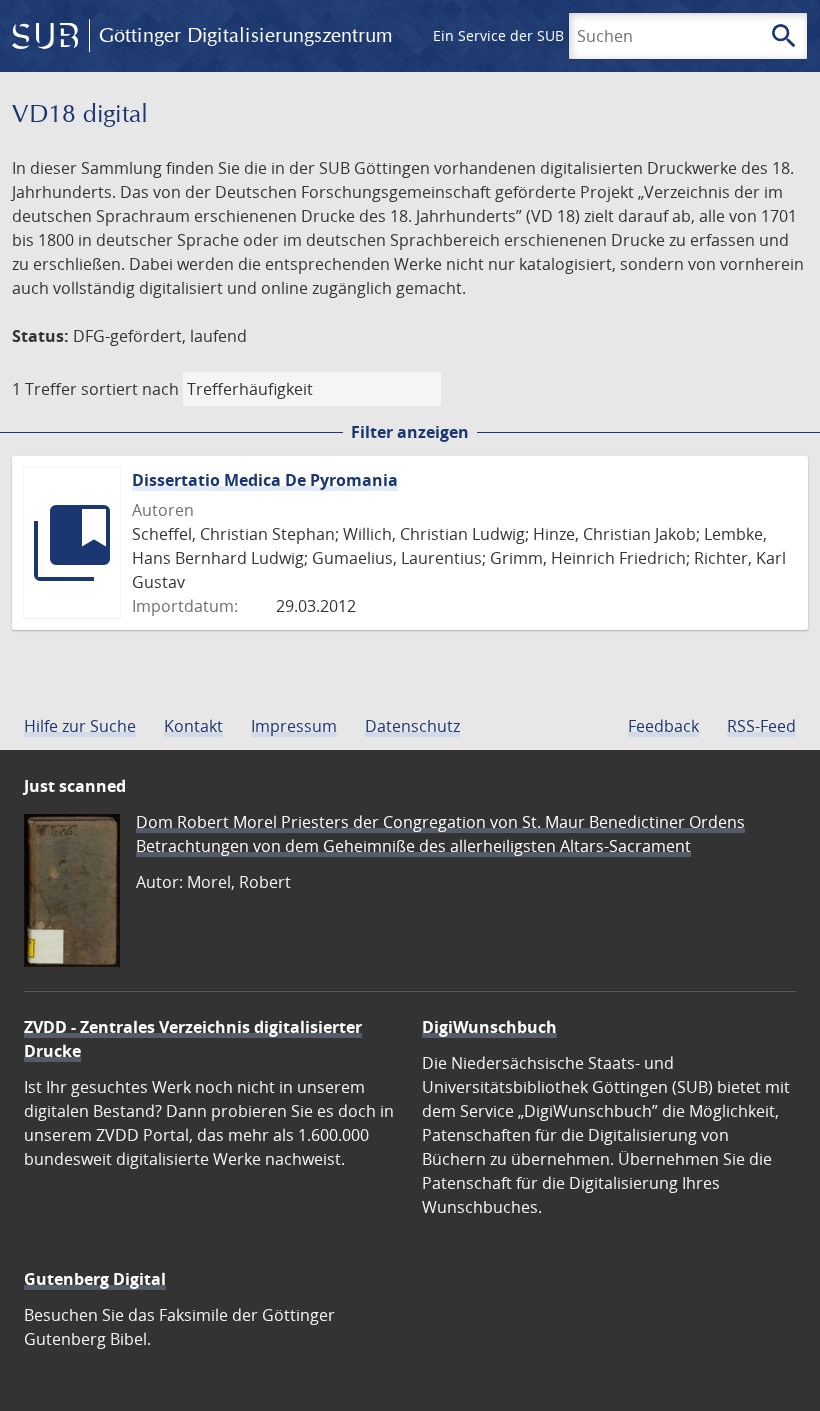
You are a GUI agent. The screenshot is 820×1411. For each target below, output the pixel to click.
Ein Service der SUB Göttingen (533, 35)
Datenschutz (412, 726)
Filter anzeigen (410, 432)
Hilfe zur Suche (80, 726)
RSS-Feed (761, 726)
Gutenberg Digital (95, 1279)
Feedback (663, 726)
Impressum (294, 726)
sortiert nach (130, 389)
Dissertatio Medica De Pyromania (265, 480)
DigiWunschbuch (489, 1027)
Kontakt (193, 726)
